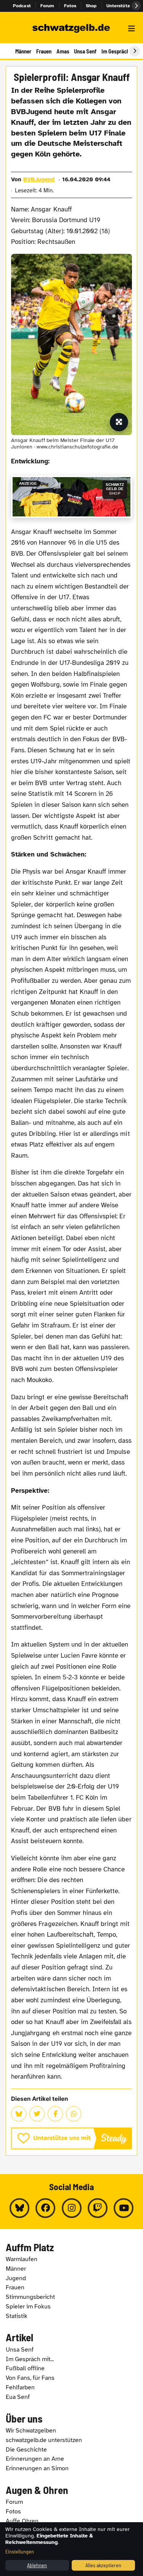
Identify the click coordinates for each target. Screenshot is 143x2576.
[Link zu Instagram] (72, 2208)
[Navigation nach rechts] (135, 51)
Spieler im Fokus (28, 2307)
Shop (91, 6)
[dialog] (71, 2549)
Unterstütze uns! (125, 6)
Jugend (16, 2278)
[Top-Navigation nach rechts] (136, 6)
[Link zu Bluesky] (19, 2208)
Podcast (22, 6)
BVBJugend (39, 179)
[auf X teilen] (37, 2114)
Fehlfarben (20, 2387)
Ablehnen (37, 2565)
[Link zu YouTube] (124, 2208)
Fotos (70, 6)
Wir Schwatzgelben (31, 2431)
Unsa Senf (85, 51)
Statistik (17, 2316)
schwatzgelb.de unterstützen (44, 2440)
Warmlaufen (22, 2259)
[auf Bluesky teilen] (19, 2114)
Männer (23, 51)
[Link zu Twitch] (98, 2208)
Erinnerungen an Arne (35, 2459)
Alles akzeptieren (103, 2565)
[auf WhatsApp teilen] (74, 2114)
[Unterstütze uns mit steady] (71, 2138)
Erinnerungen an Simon (37, 2468)
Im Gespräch (115, 51)
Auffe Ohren (22, 2521)
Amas (63, 51)
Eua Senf (18, 2397)
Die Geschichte (26, 2450)
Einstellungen (20, 2551)
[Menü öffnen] (132, 29)
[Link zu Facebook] (45, 2208)
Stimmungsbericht (30, 2297)
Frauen (44, 51)
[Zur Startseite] (71, 29)
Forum (47, 6)
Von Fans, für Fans (30, 2378)
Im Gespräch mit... (30, 2359)
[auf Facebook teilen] (55, 2114)
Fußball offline (25, 2368)
